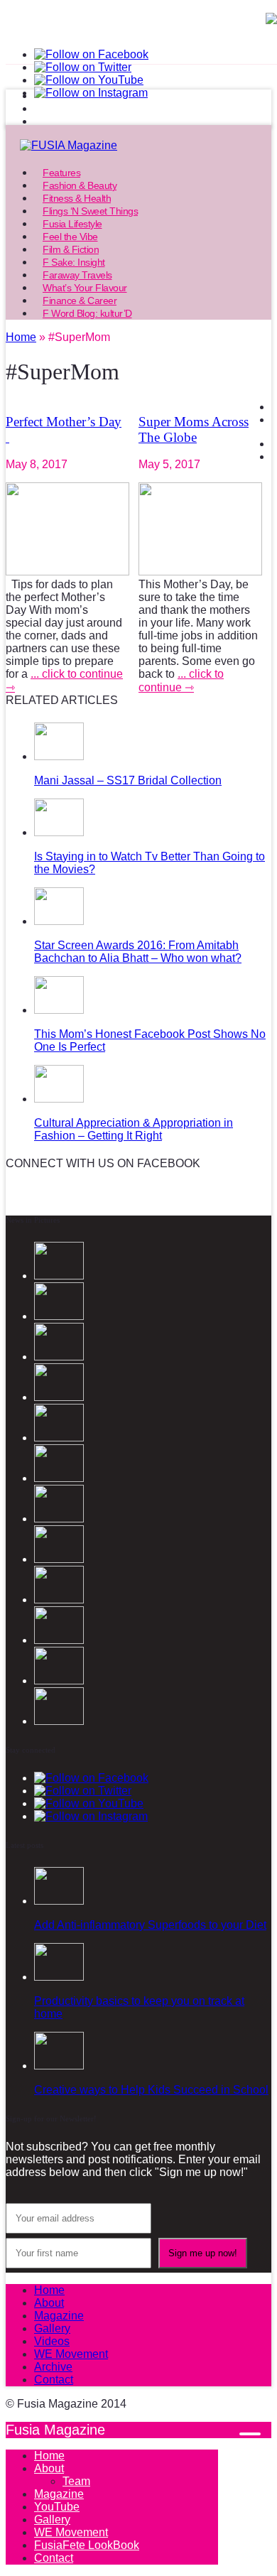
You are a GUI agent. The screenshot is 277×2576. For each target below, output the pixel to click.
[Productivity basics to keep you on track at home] (59, 1977)
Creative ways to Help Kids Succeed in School (151, 2090)
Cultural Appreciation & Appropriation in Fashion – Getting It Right (134, 1129)
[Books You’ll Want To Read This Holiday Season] (59, 1519)
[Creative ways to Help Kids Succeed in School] (59, 2066)
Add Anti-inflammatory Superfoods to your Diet (150, 1925)
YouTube (57, 2507)
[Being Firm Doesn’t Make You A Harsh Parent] (59, 1600)
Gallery (52, 2328)
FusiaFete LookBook (87, 2545)
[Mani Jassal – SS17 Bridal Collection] (59, 756)
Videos (52, 2341)
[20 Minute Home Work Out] (59, 1681)
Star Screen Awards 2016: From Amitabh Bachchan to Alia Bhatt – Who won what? (138, 952)
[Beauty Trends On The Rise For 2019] (59, 1721)
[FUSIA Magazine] (138, 146)
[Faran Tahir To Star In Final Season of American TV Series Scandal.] (59, 1397)
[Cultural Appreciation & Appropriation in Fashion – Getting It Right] (59, 1099)
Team (76, 2481)
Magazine (59, 2316)
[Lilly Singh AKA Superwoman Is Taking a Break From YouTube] (59, 1640)
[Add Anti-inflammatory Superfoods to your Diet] (59, 1901)
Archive (53, 2367)
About (49, 2303)
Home (49, 2290)
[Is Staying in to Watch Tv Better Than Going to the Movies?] (59, 832)
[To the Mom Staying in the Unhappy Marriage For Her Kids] (59, 1559)
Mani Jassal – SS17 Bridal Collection (128, 780)
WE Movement (71, 2354)
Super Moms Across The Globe (194, 429)
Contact (54, 2380)
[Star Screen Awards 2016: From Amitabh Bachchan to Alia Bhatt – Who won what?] (59, 921)
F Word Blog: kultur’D (87, 313)
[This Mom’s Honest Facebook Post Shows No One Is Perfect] (59, 1010)
